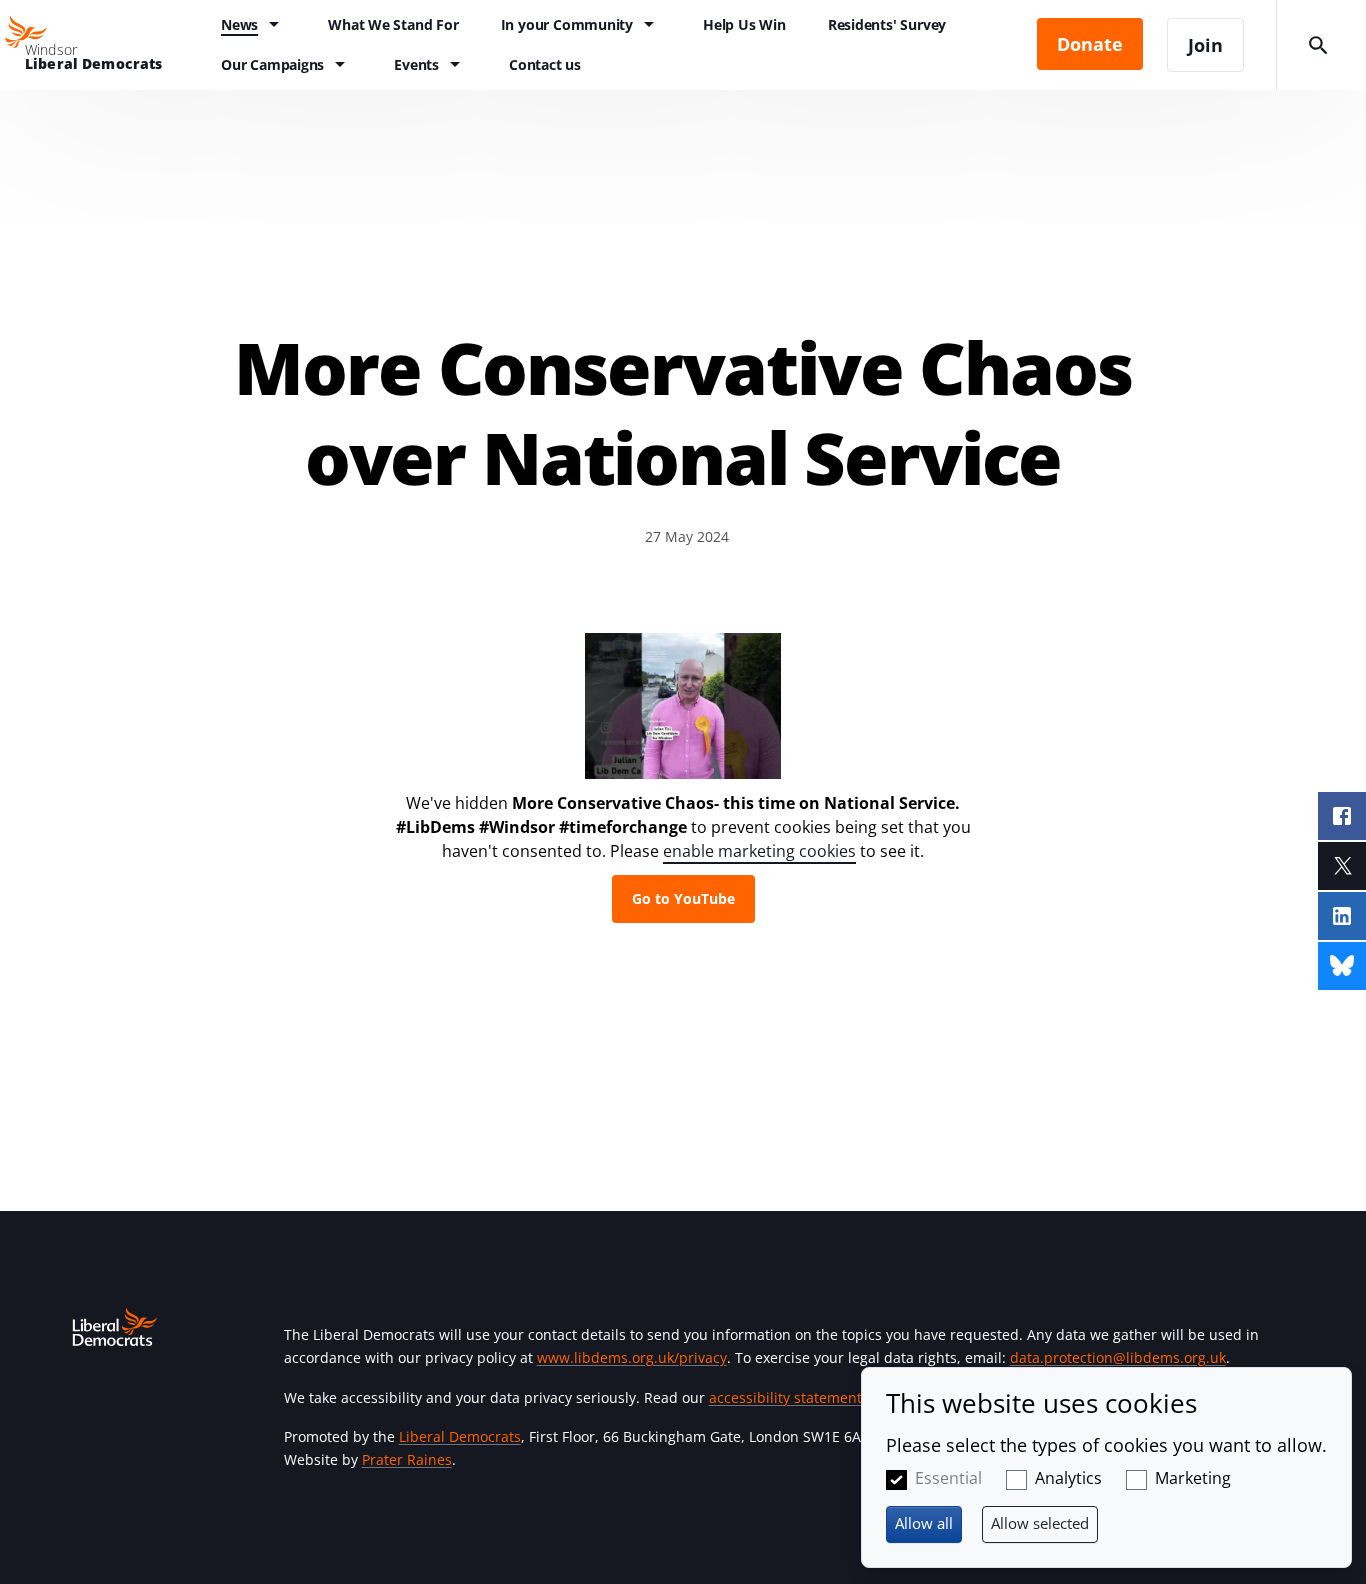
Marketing (1193, 1478)
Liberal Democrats (460, 1436)
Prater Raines (407, 1459)
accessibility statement (785, 1397)
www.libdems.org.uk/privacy (632, 1357)
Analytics (1068, 1478)
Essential (948, 1478)
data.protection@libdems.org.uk (1118, 1357)
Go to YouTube (683, 898)
